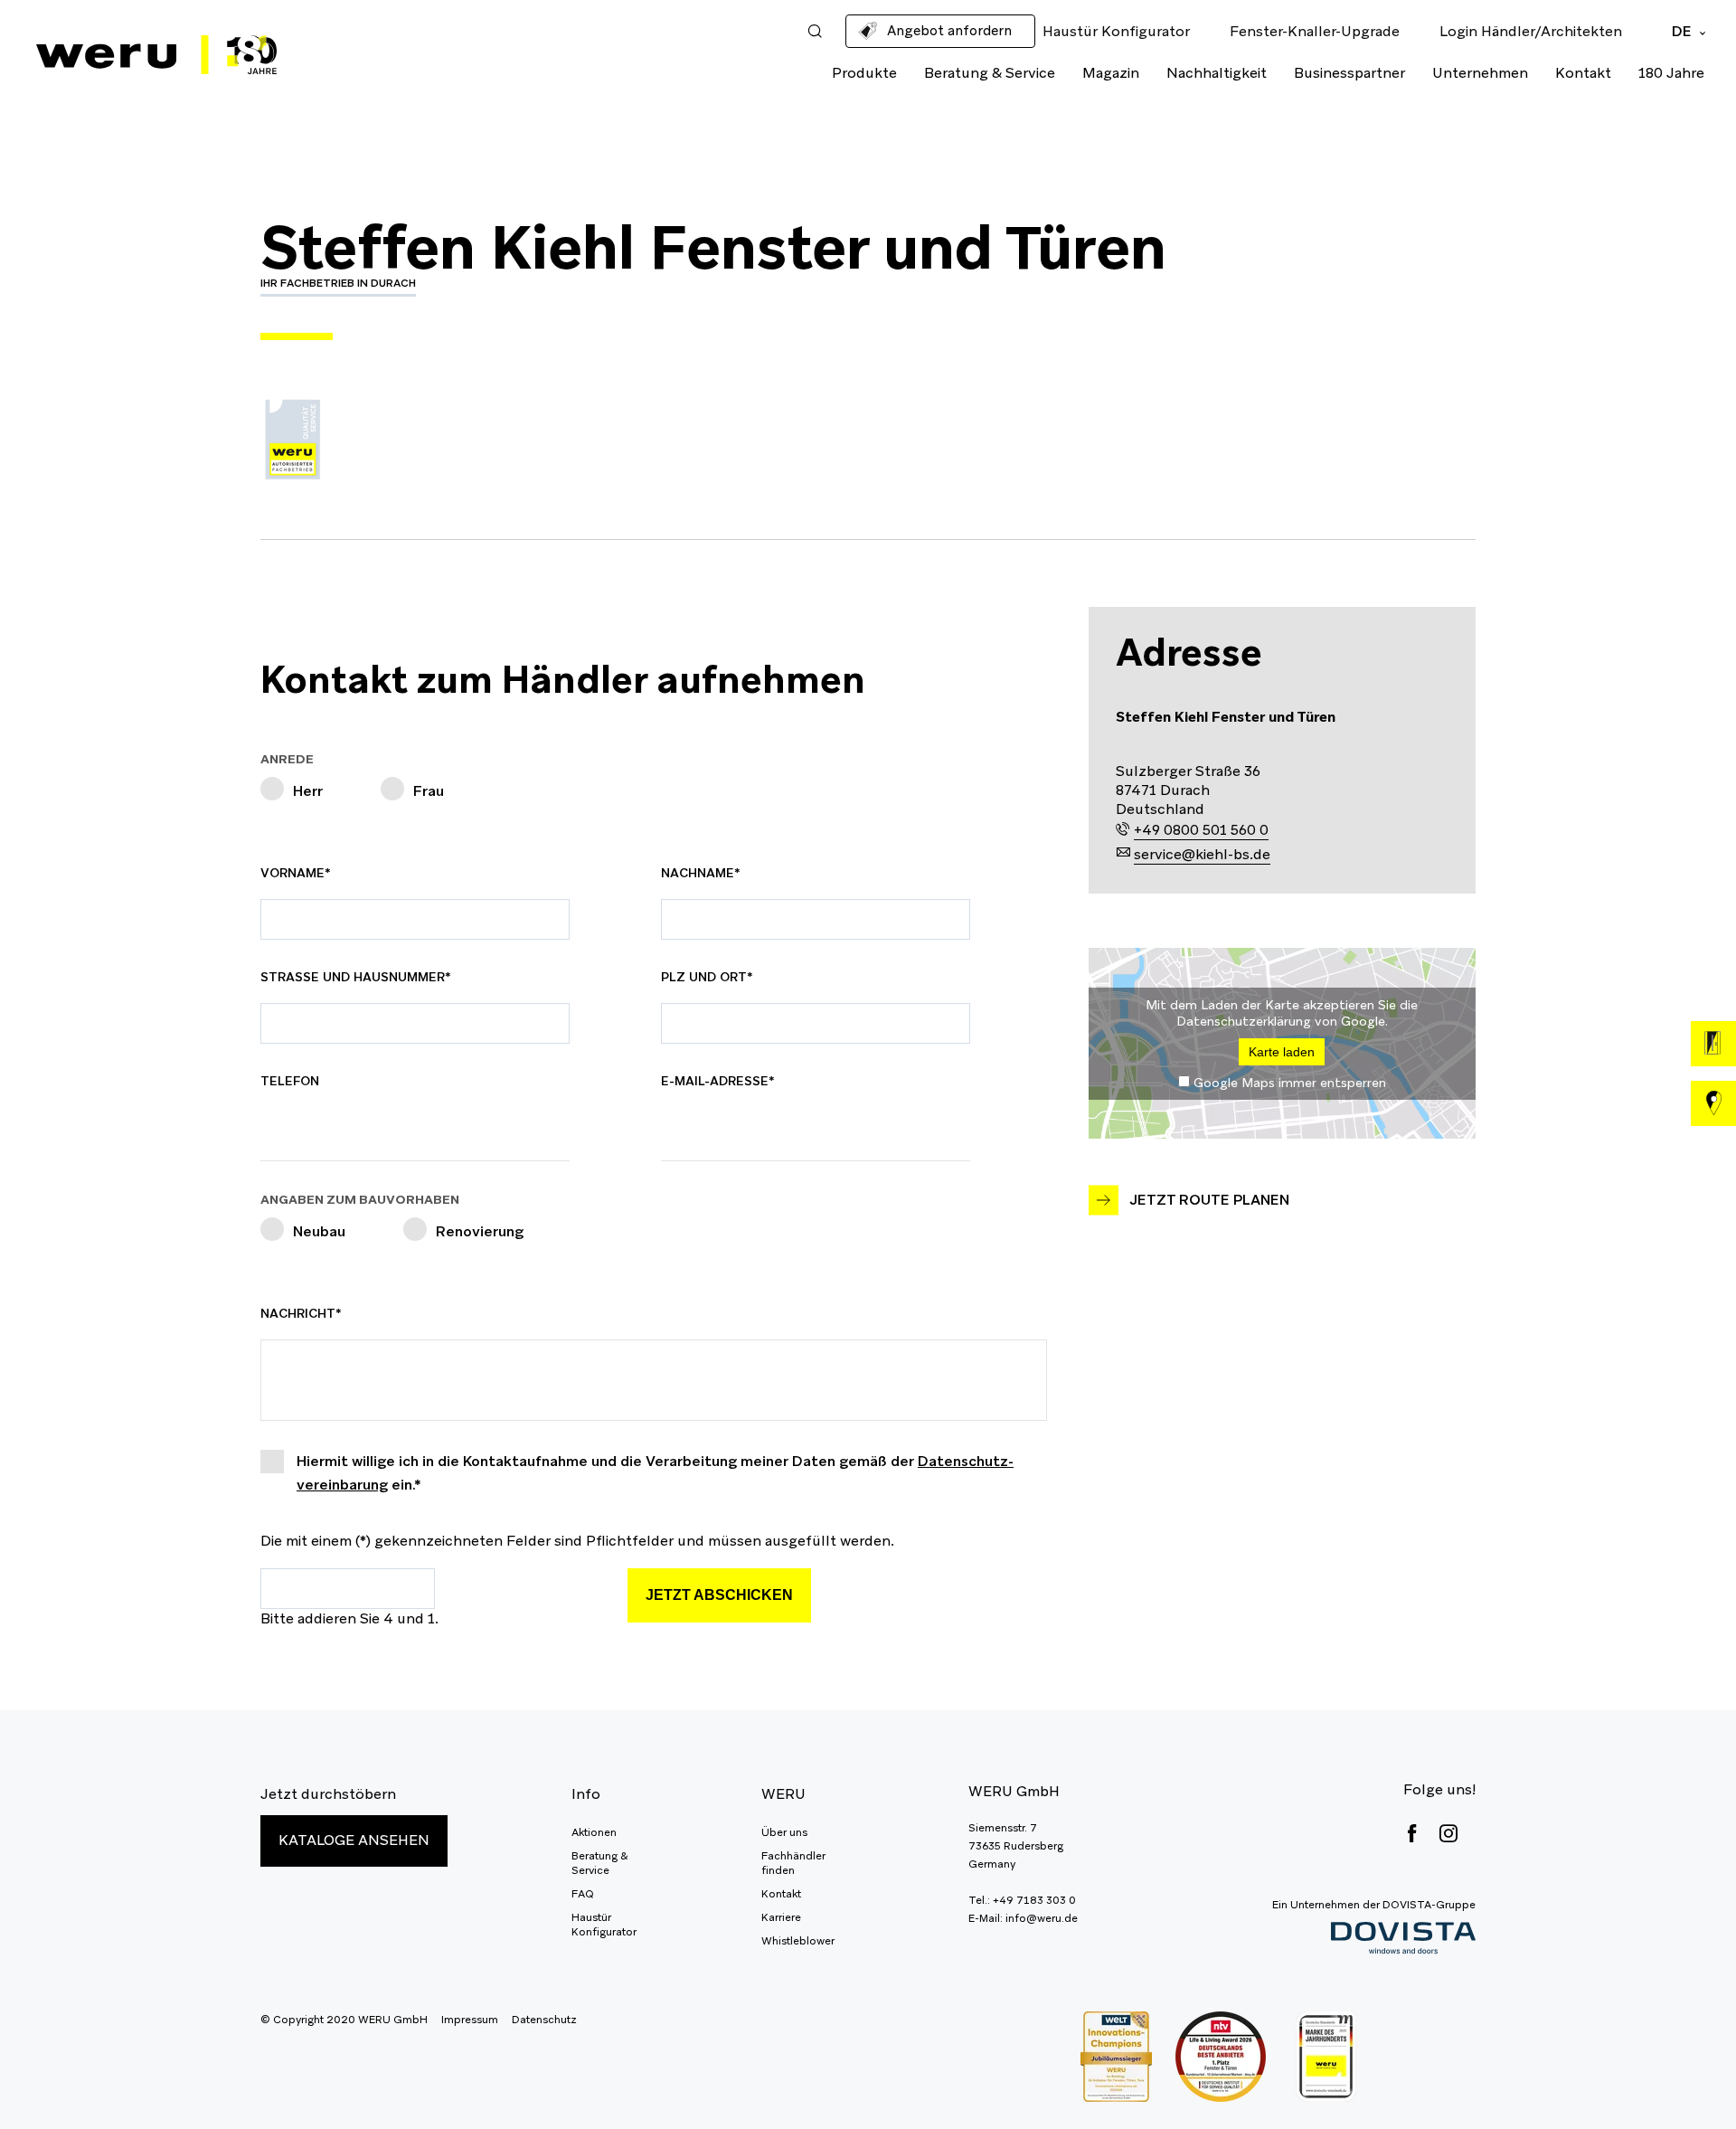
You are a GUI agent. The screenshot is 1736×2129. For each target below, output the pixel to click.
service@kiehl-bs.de (1202, 854)
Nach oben (1682, 2075)
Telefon (290, 1081)
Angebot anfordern (949, 30)
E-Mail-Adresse (718, 1081)
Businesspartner (1349, 73)
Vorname (302, 873)
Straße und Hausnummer (356, 977)
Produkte (864, 73)
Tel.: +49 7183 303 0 (1022, 1900)
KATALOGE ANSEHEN (354, 1840)
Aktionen (594, 1832)
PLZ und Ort (707, 977)
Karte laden (1282, 1052)
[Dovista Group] (1374, 1939)
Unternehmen (1480, 73)
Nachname (703, 873)
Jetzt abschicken (719, 1595)
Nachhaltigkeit (1217, 73)
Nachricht (302, 1313)
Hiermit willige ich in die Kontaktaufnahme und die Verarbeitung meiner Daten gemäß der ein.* (655, 1473)
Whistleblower (798, 1941)
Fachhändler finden (793, 1863)
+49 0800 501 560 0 (1201, 830)
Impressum (470, 2020)
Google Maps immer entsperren (1290, 1083)
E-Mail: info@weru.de (1023, 1918)
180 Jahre (1671, 73)
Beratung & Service (990, 73)
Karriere (781, 1917)
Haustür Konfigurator (604, 1925)
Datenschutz (544, 2020)
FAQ (583, 1894)
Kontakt (1583, 73)
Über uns (784, 1832)
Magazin (1111, 73)
